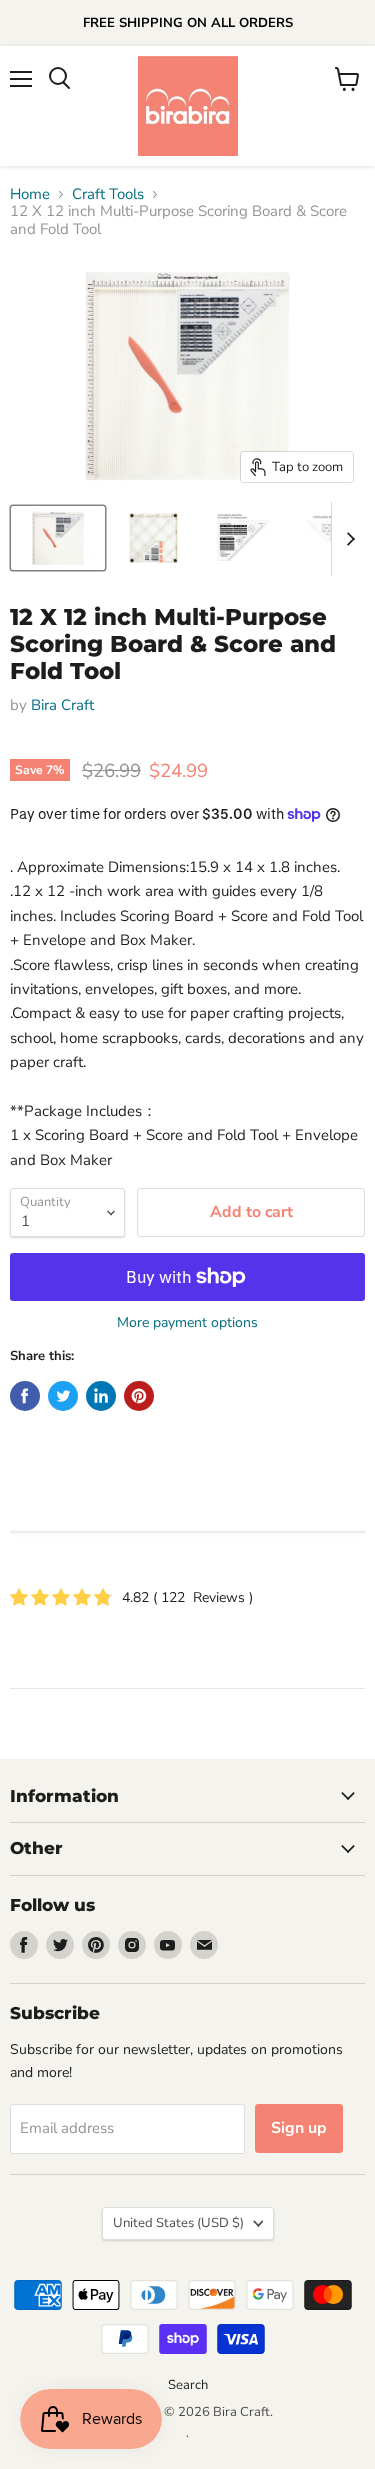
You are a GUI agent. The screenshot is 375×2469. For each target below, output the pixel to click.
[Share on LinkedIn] (101, 1396)
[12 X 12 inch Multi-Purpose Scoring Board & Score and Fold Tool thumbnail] (58, 538)
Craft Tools (108, 194)
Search (188, 2385)
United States (178, 2223)
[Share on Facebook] (25, 1396)
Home (30, 194)
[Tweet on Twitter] (63, 1396)
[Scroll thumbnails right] (347, 539)
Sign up (299, 2128)
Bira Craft (62, 705)
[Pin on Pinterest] (139, 1396)
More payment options (187, 1323)
